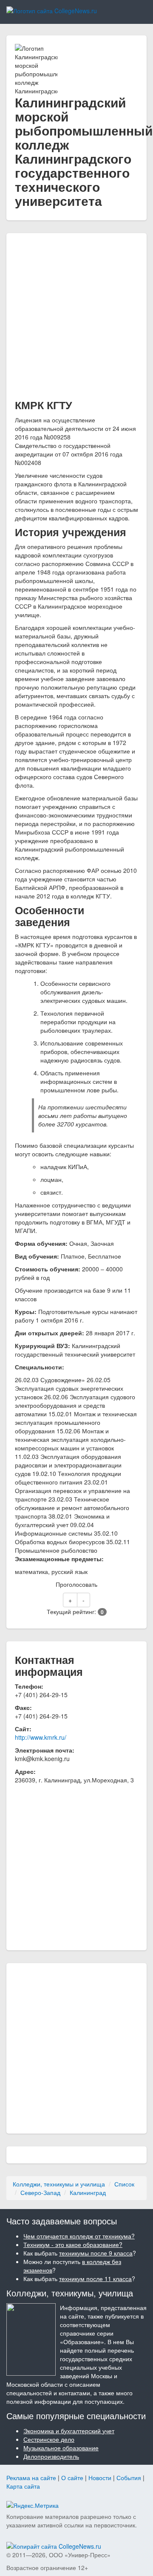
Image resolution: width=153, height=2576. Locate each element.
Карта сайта (23, 2486)
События (129, 2478)
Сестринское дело (49, 2439)
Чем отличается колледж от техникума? (79, 2236)
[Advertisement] (76, 318)
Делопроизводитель (51, 2456)
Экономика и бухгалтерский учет (69, 2431)
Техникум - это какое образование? (73, 2244)
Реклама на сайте (31, 2478)
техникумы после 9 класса (96, 2253)
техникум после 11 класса (95, 2279)
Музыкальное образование (61, 2448)
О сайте (72, 2478)
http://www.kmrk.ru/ (41, 1737)
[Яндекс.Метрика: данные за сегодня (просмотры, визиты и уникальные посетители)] (33, 2505)
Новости (100, 2478)
